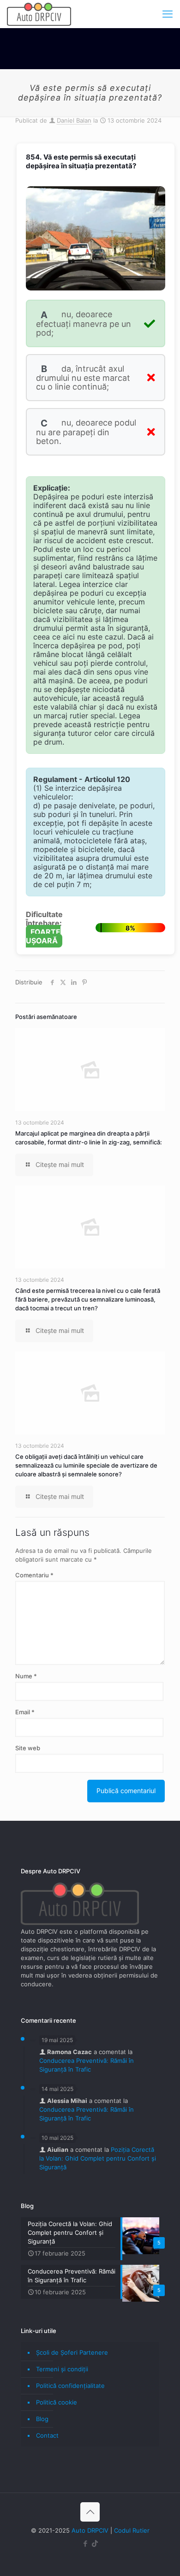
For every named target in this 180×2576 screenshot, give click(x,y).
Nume (26, 1676)
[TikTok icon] (95, 2543)
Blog (42, 2419)
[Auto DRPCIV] (39, 14)
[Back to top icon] (90, 2512)
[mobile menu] (168, 14)
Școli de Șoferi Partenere (72, 2352)
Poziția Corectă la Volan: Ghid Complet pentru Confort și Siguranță (98, 2158)
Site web (28, 1748)
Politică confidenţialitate (70, 2386)
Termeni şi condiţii (62, 2369)
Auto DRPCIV (90, 2530)
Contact (47, 2435)
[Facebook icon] (85, 2543)
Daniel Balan (74, 120)
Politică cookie (57, 2402)
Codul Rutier (132, 2530)
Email (25, 1712)
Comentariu (34, 1575)
